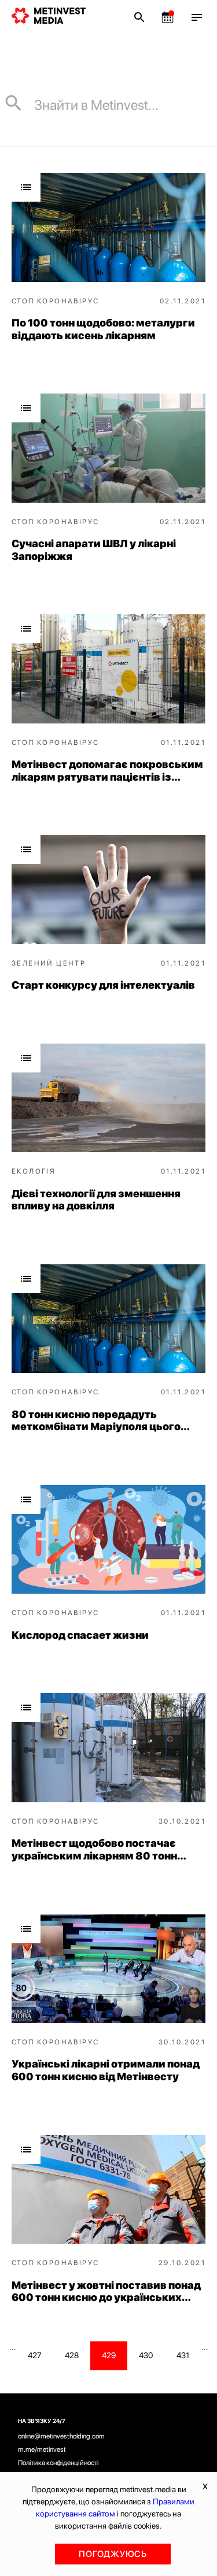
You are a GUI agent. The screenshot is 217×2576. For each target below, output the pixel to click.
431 (183, 2355)
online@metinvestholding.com (61, 2436)
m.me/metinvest (42, 2449)
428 (72, 2355)
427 (35, 2355)
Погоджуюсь (113, 2554)
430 (146, 2355)
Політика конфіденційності (58, 2463)
